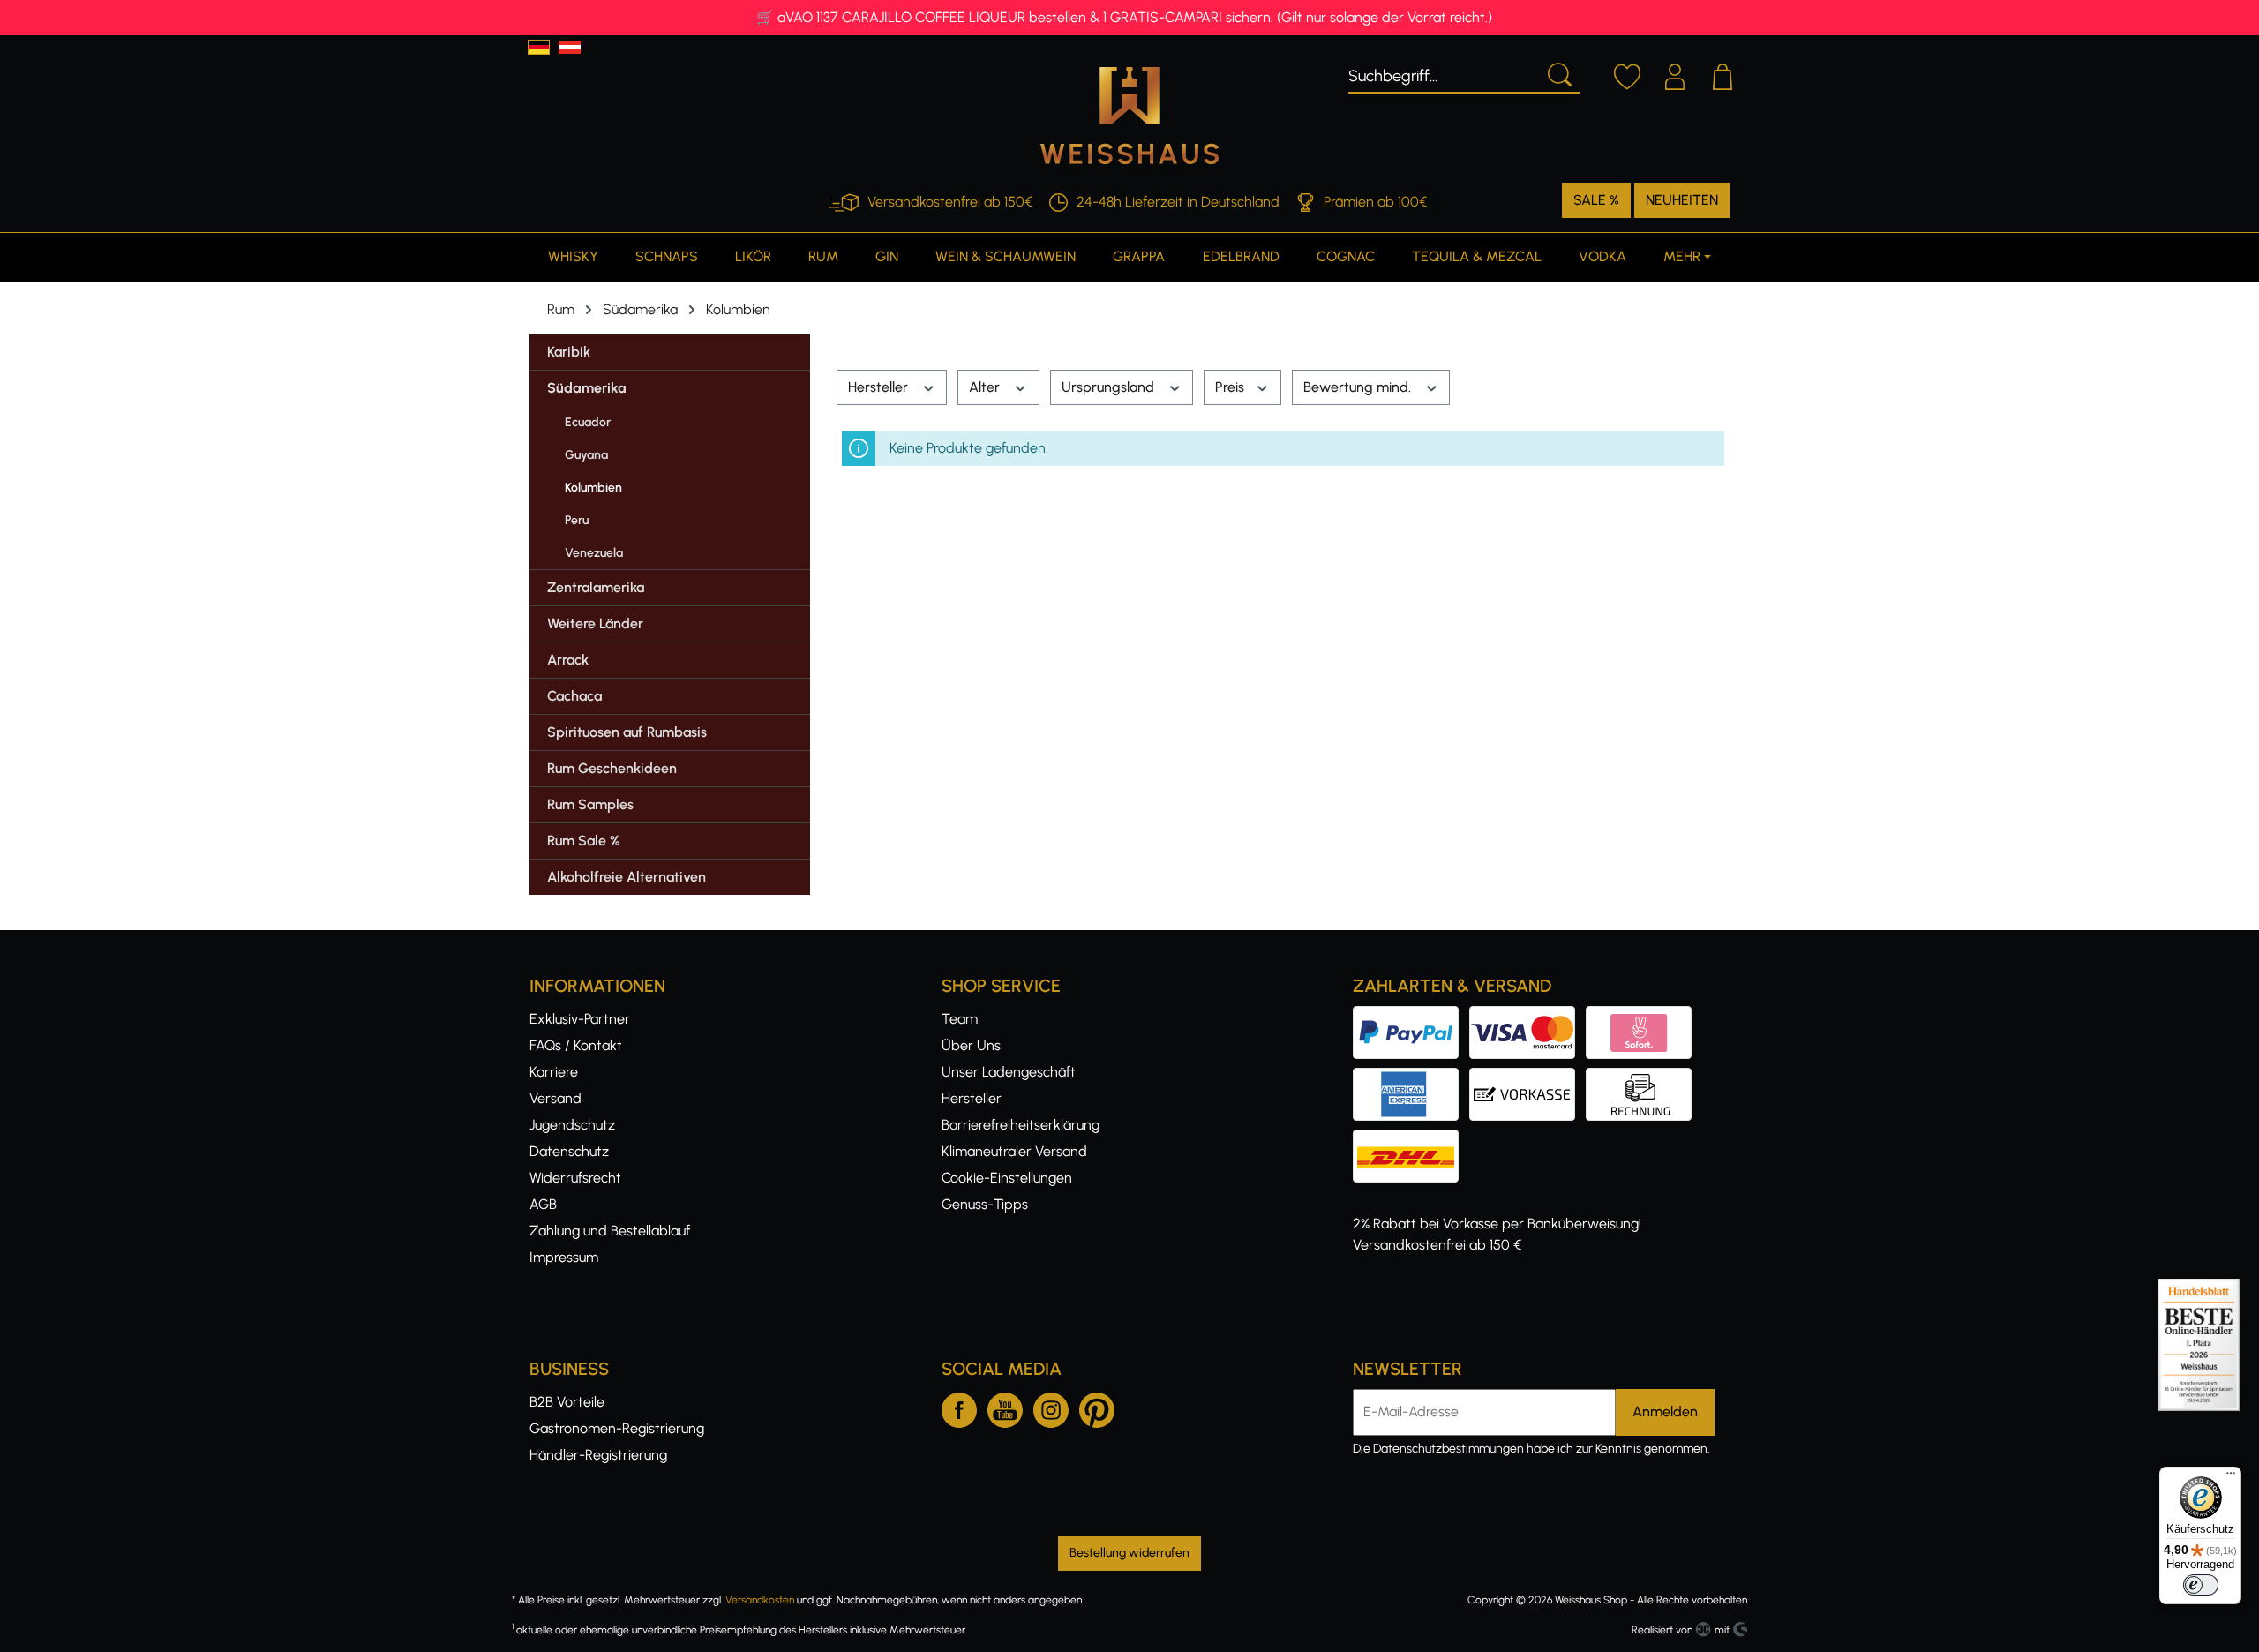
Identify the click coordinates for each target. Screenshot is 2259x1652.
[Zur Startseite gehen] (1129, 116)
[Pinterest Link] (1097, 1407)
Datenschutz (569, 1151)
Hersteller (880, 387)
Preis (1231, 387)
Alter (986, 387)
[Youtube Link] (1005, 1407)
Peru (577, 520)
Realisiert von (1662, 1630)
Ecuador (588, 422)
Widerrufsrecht (575, 1178)
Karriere (554, 1072)
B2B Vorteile (567, 1402)
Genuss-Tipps (985, 1204)
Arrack (568, 660)
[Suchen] (1558, 73)
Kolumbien (593, 488)
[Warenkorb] (1722, 74)
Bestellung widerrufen (1129, 1553)
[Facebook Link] (959, 1407)
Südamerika (587, 388)
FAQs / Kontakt (576, 1045)
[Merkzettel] (1627, 74)
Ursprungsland (1110, 387)
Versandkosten (760, 1600)
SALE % (1596, 200)
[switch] (2201, 1585)
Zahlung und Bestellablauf (610, 1231)
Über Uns (971, 1045)
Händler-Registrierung (598, 1455)
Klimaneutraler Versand (1014, 1151)
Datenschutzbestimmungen (1448, 1449)
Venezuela (594, 553)
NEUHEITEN (1682, 200)
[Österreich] (570, 47)
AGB (543, 1204)
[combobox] (1443, 73)
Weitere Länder (595, 623)
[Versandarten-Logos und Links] (1411, 1140)
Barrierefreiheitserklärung (1021, 1125)
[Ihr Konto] (1675, 74)
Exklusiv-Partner (580, 1019)
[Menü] (2231, 1477)
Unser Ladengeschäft (1009, 1072)
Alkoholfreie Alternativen (627, 877)
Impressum (564, 1257)
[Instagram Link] (1051, 1407)
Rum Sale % (583, 841)
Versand (555, 1098)
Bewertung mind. (1359, 387)
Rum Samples (590, 804)
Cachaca (574, 696)
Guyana (586, 455)
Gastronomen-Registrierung (617, 1428)
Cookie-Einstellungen (1007, 1178)
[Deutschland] (539, 47)
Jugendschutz (572, 1125)
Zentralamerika (596, 587)
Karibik (569, 352)
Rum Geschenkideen (612, 768)
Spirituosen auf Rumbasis (627, 732)
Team (960, 1019)
